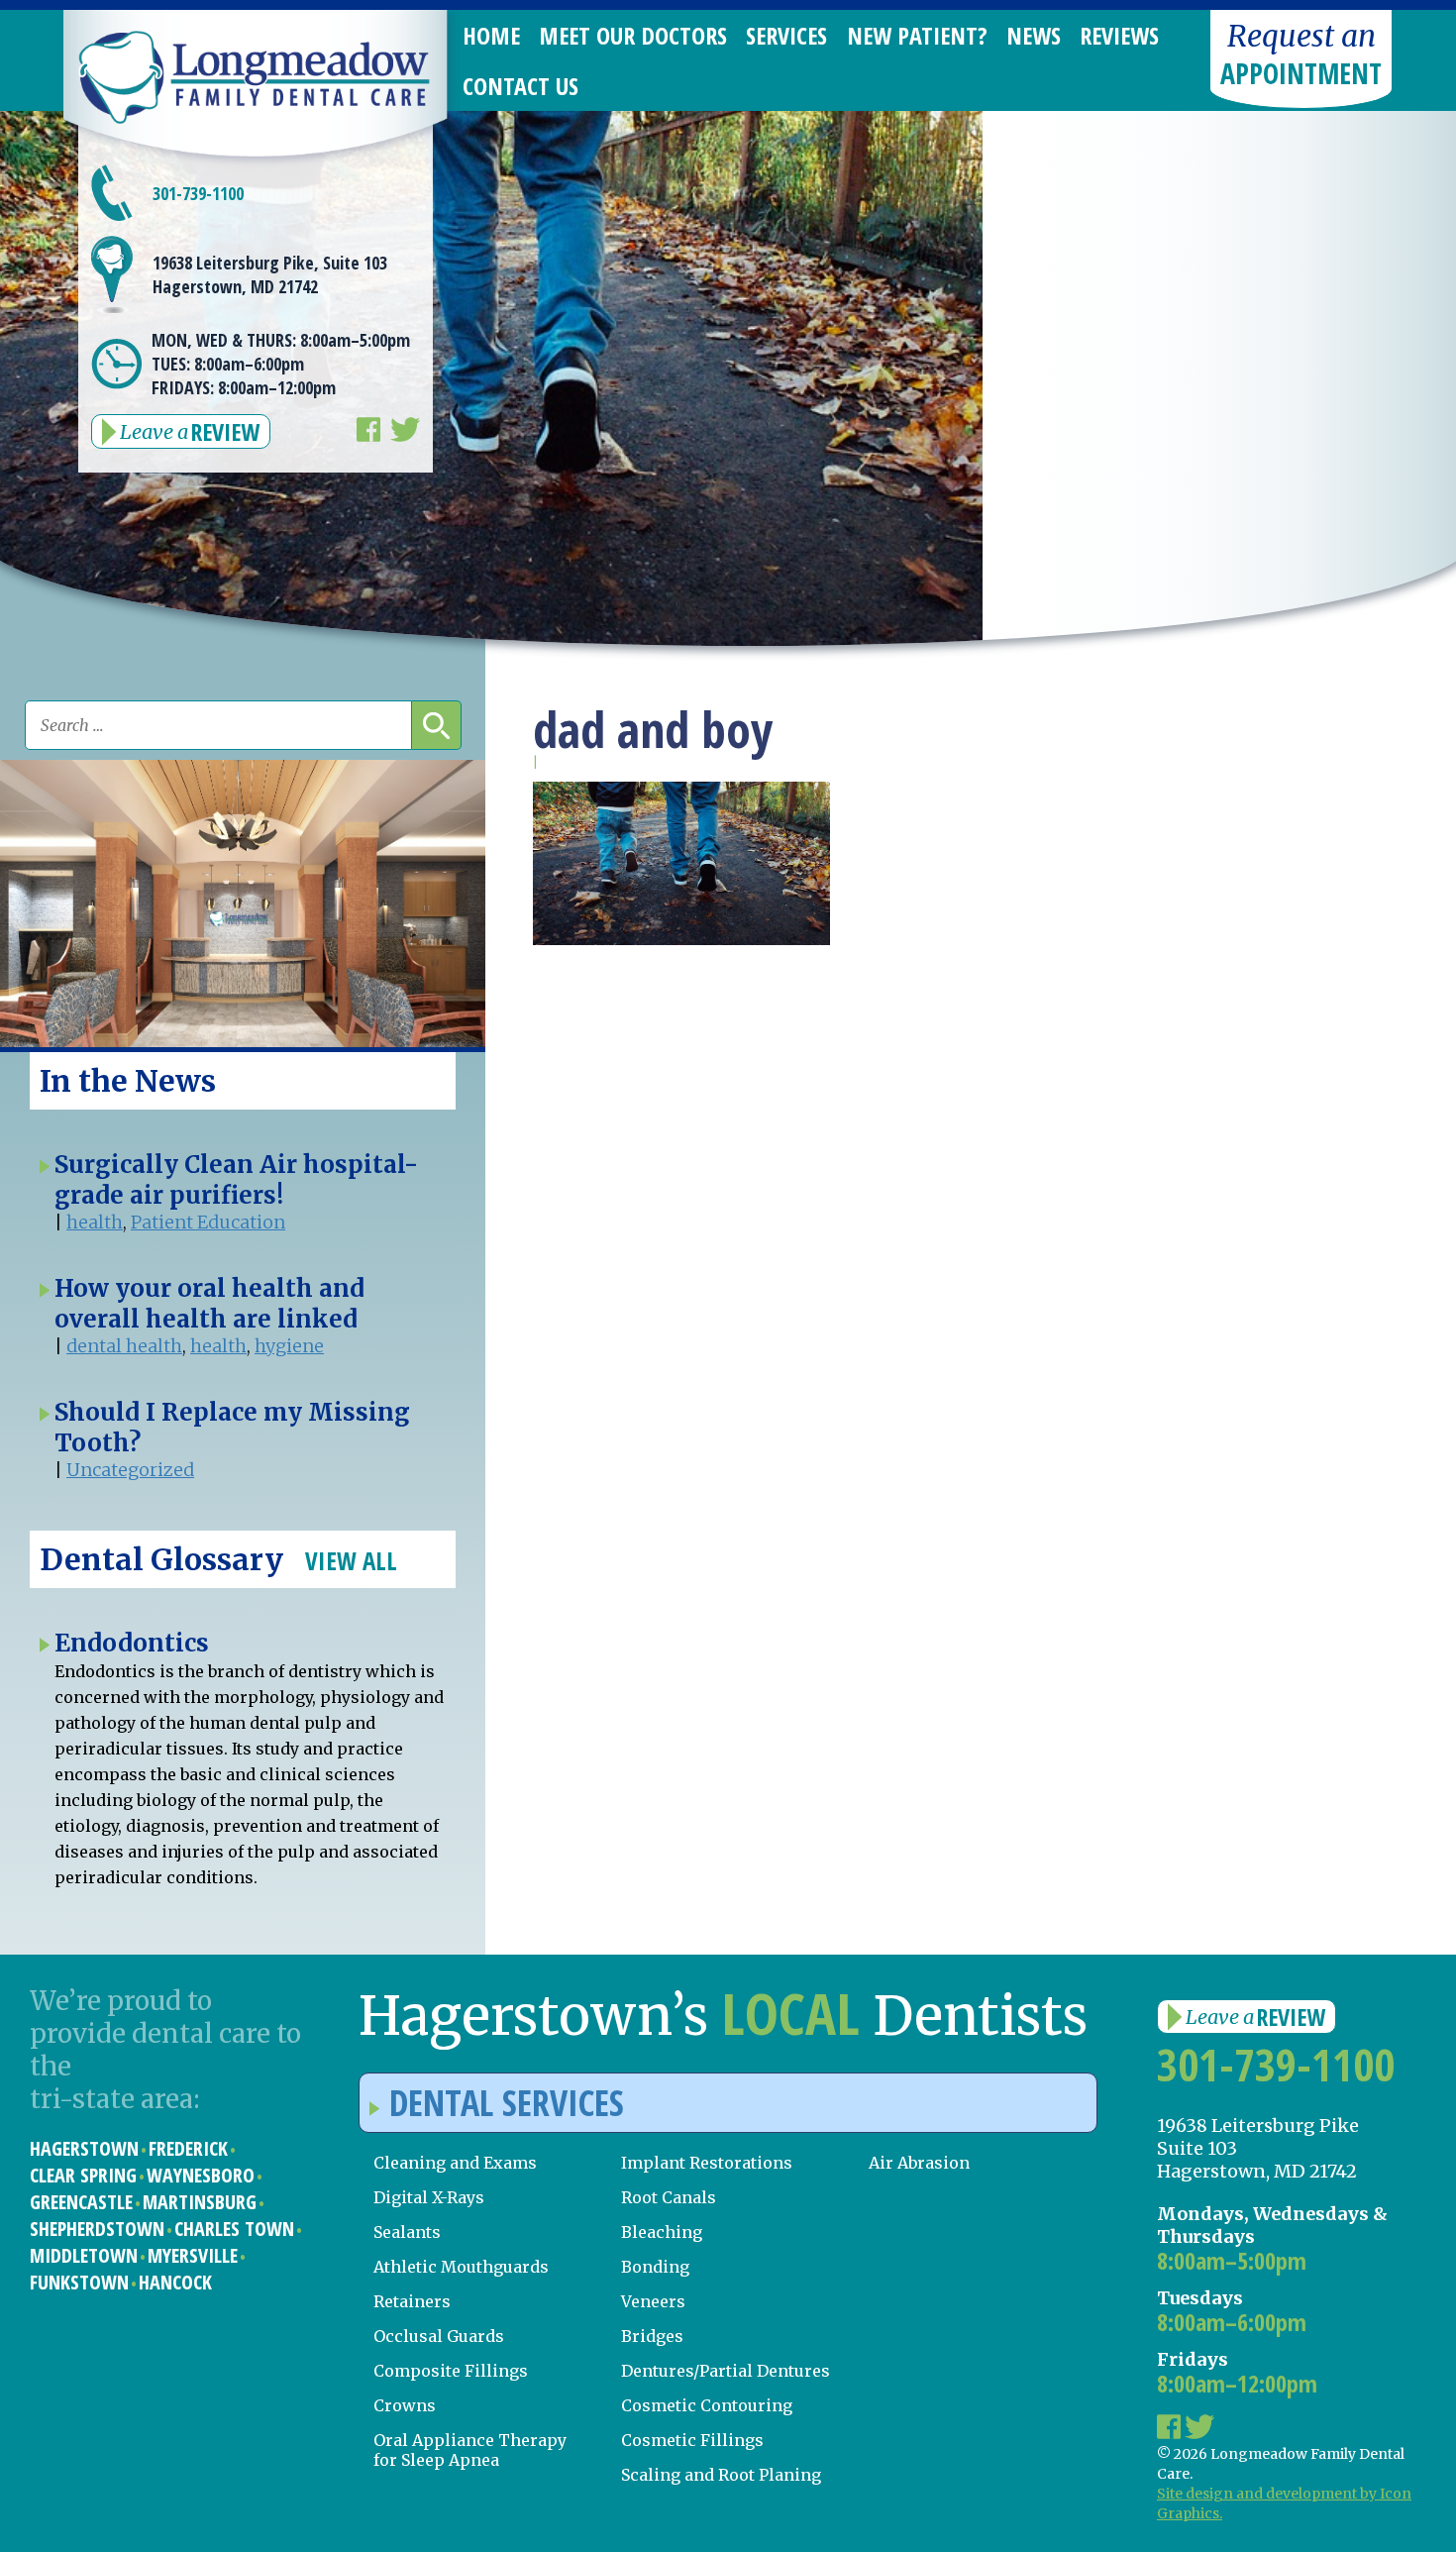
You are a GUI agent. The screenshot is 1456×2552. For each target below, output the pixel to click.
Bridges (652, 2336)
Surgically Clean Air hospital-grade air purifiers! (236, 1180)
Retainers (412, 2301)
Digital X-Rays (429, 2197)
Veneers (653, 2301)
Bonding (655, 2267)
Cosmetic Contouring (707, 2405)
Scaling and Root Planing (721, 2475)
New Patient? (917, 35)
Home (491, 35)
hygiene (289, 1346)
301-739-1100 (198, 193)
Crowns (405, 2405)
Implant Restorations (707, 2163)
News (1034, 35)
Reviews (1119, 35)
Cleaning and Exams (455, 2163)
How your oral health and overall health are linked (209, 1304)
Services (786, 35)
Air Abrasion (919, 2163)
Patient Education (208, 1222)
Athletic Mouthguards (461, 2267)
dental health (124, 1346)
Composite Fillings (451, 2371)
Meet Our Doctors (633, 35)
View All (351, 1560)
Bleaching (662, 2232)
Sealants (407, 2232)
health (95, 1222)
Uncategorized (130, 1470)
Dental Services (507, 2103)
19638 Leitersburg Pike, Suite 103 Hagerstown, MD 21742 (270, 274)
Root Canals (669, 2197)
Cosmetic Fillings (692, 2440)
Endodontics (132, 1643)
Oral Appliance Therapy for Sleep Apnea (470, 2450)
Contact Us (520, 86)
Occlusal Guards (439, 2336)
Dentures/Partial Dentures (726, 2371)
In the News (128, 1081)
